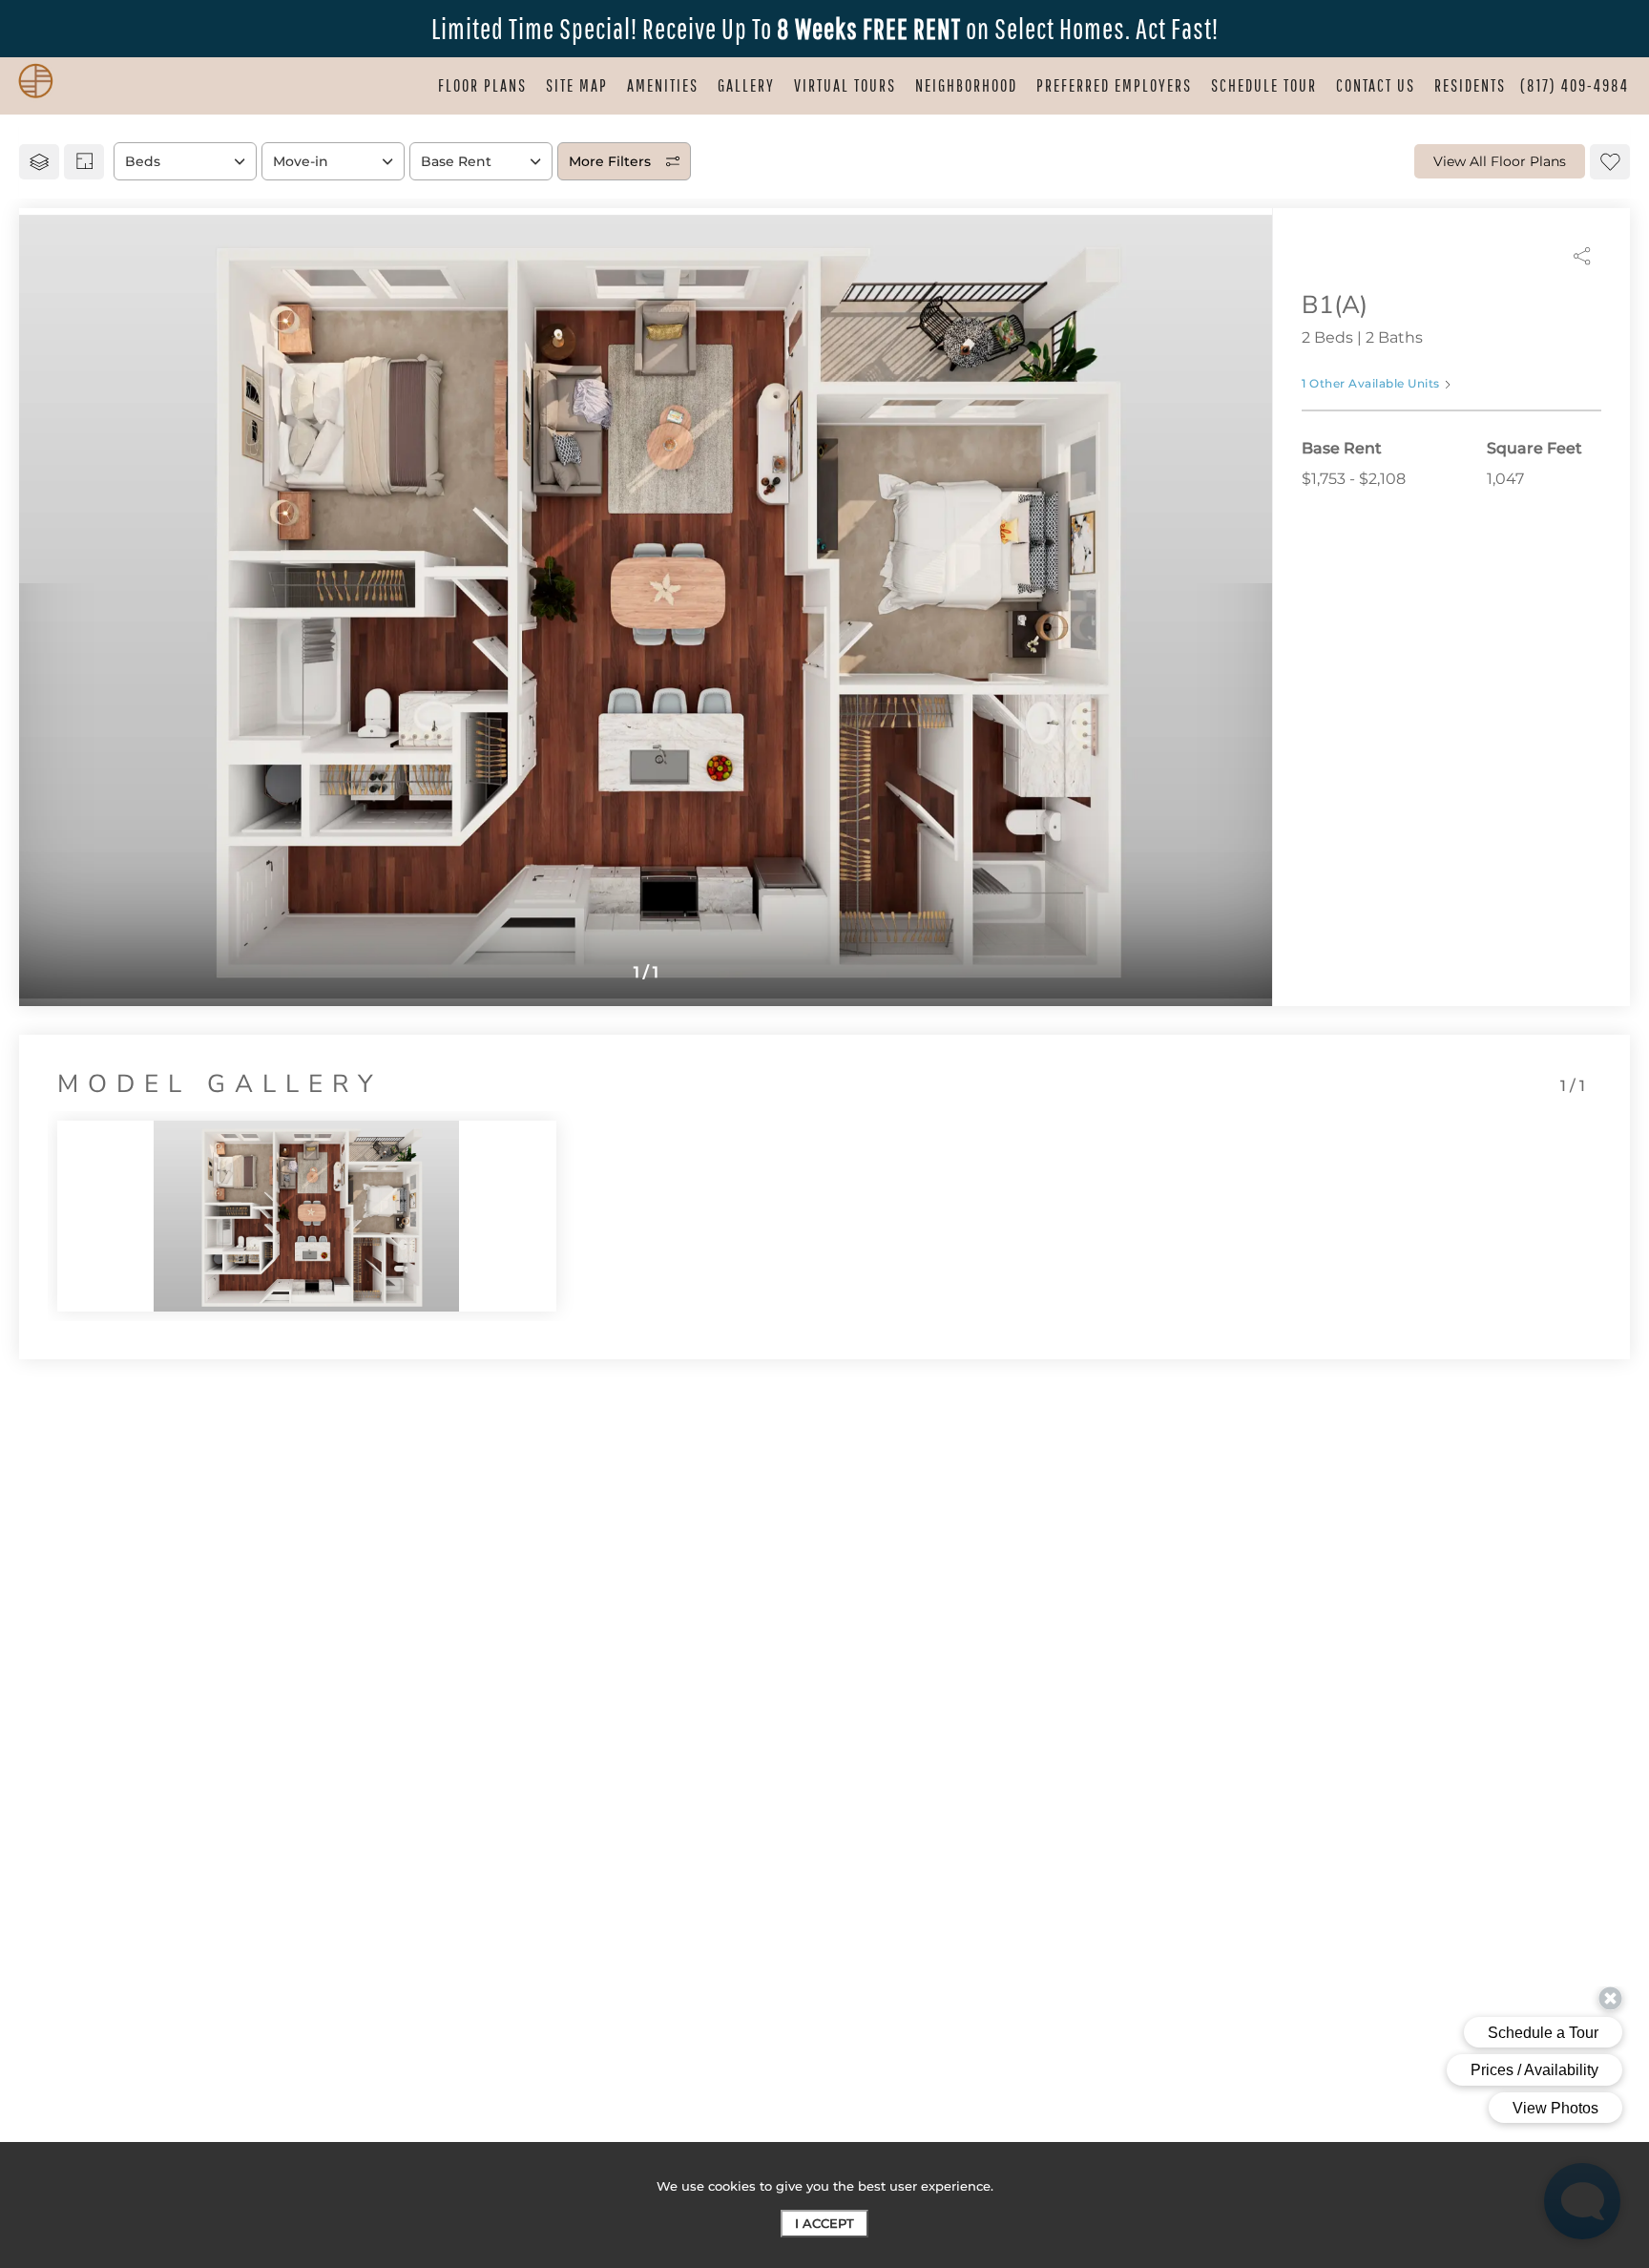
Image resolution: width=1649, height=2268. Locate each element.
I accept (824, 2223)
